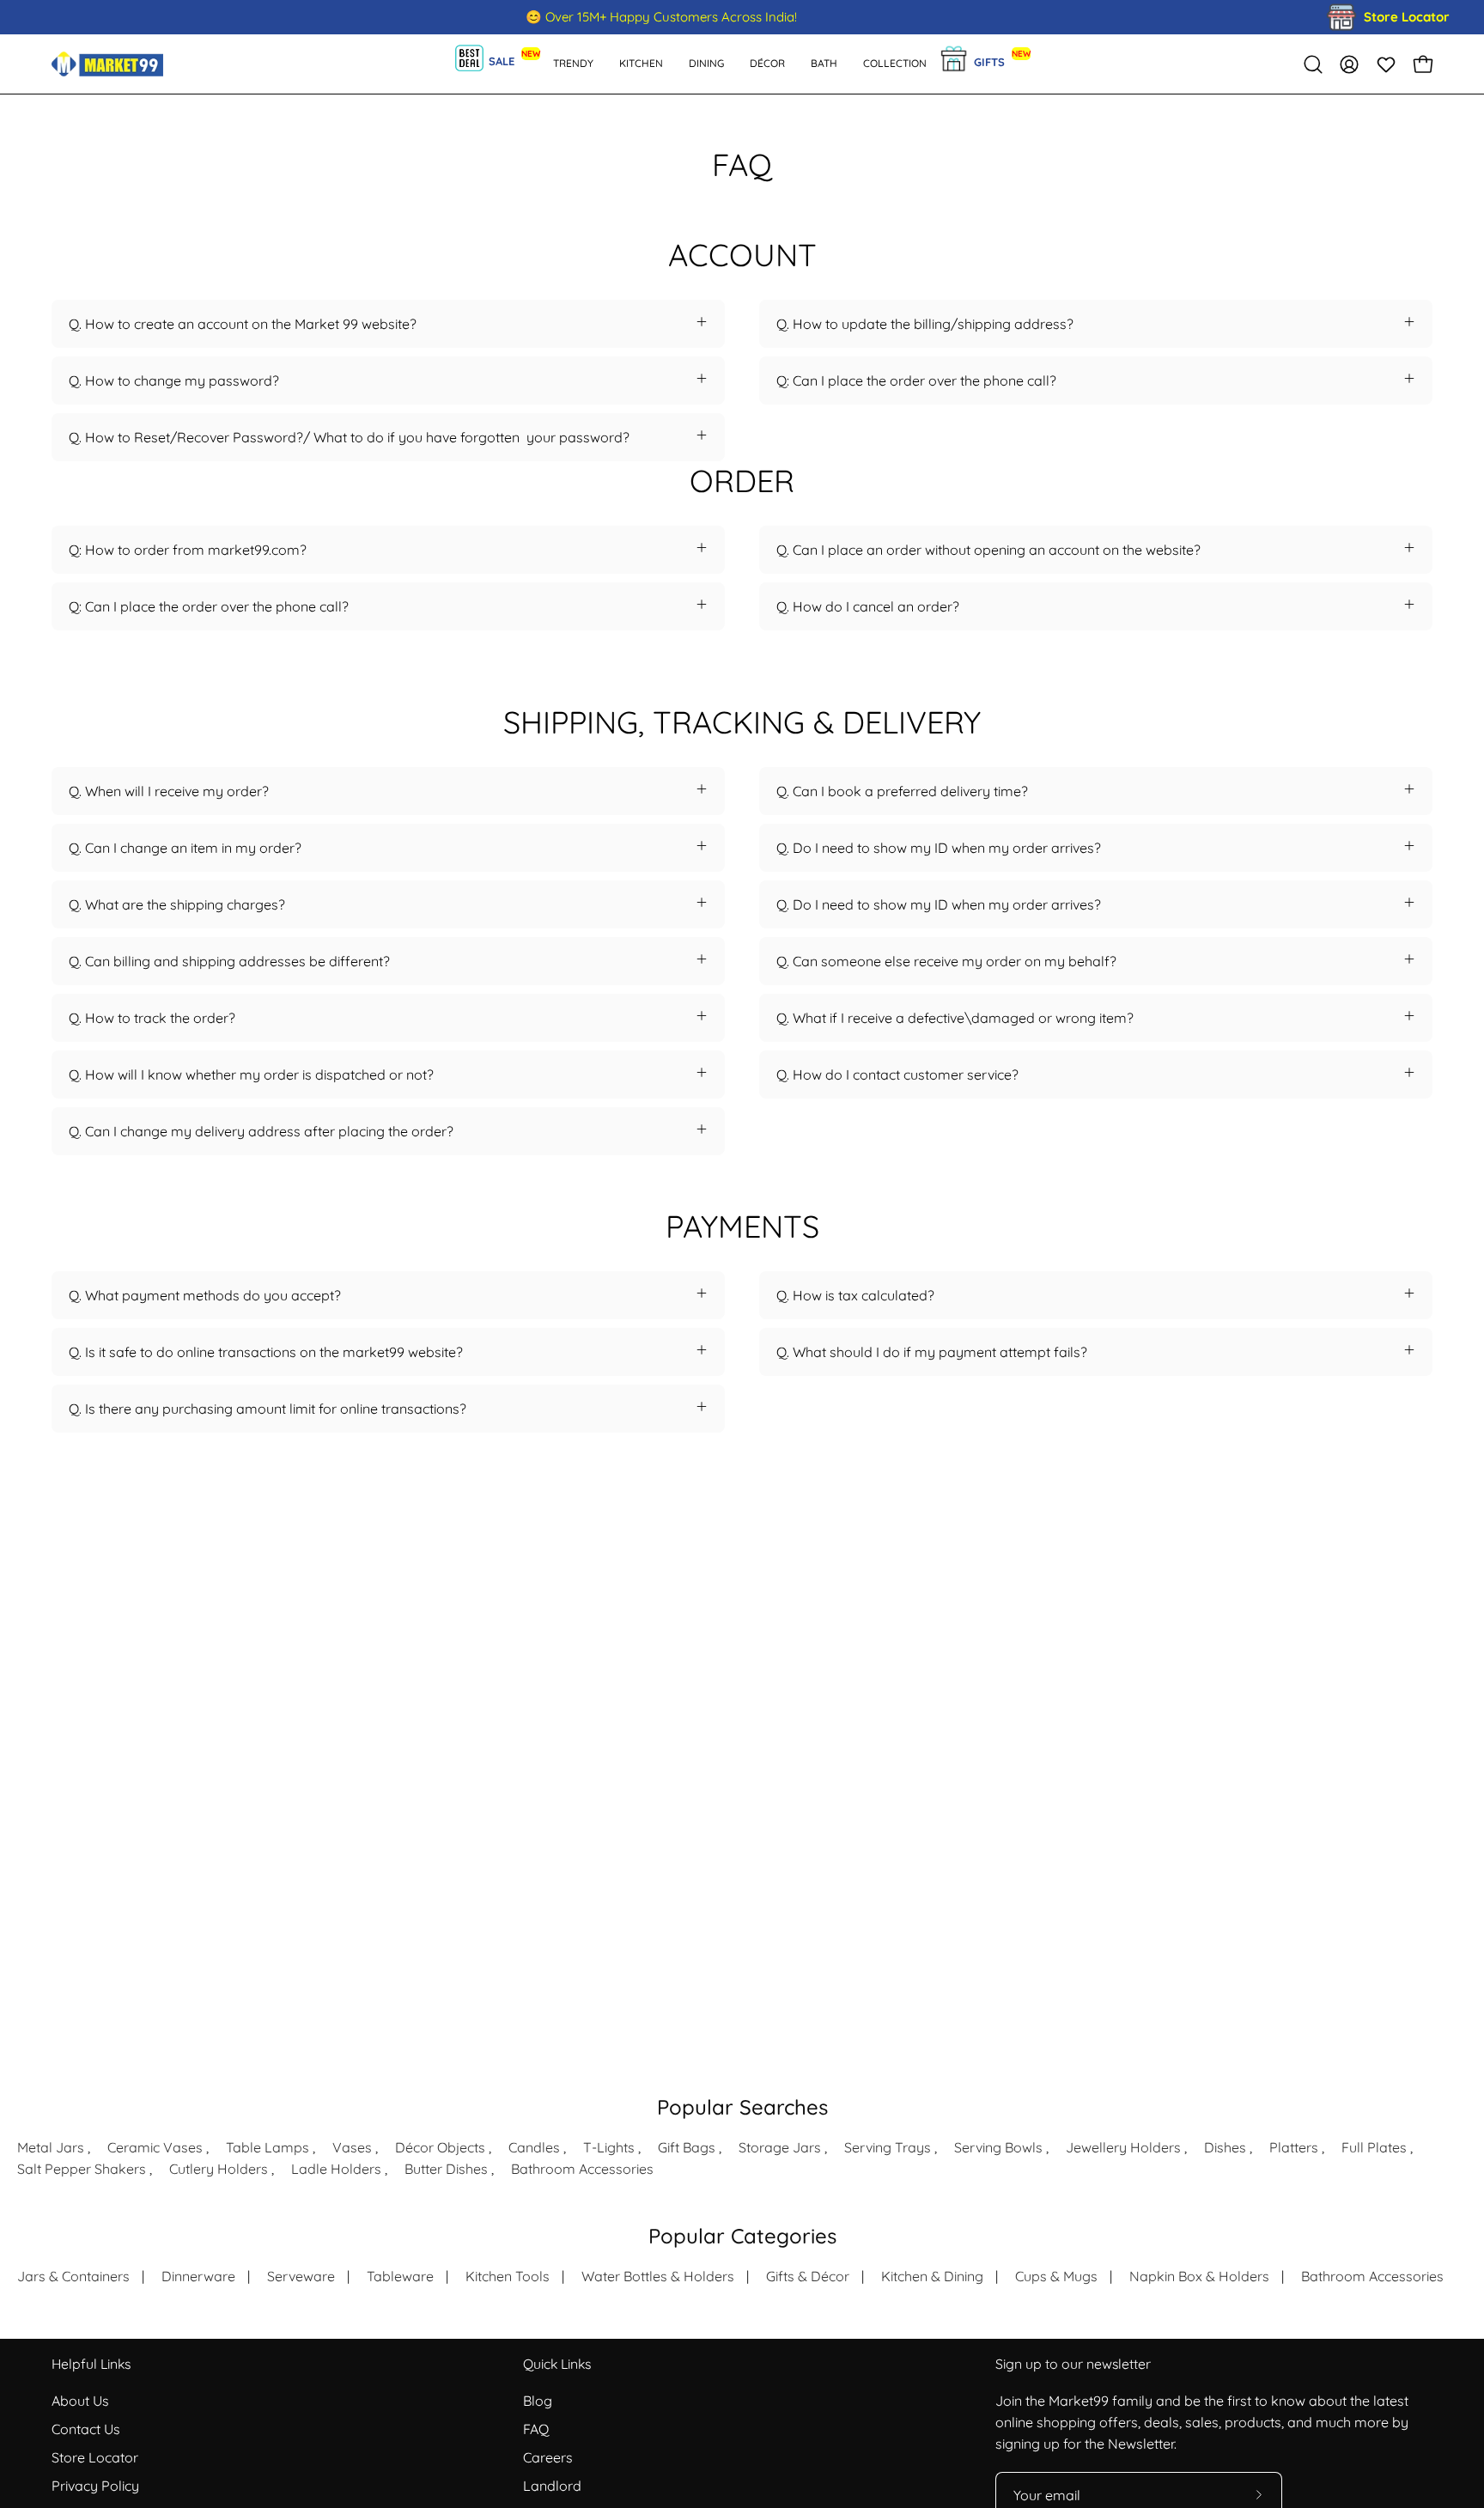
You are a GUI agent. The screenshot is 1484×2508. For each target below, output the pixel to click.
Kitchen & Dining (932, 2276)
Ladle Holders (336, 2169)
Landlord (552, 2486)
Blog (538, 2401)
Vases (352, 2147)
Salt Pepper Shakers (82, 2169)
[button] (824, 64)
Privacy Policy (95, 2486)
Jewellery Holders (1123, 2147)
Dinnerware (198, 2276)
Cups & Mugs (1056, 2276)
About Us (80, 2401)
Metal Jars (51, 2147)
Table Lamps (268, 2147)
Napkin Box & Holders (1199, 2276)
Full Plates (1374, 2147)
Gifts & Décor (808, 2276)
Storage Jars (780, 2147)
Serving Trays (888, 2147)
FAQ (536, 2429)
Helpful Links (91, 2364)
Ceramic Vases (155, 2147)
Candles (534, 2147)
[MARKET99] (107, 64)
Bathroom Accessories (582, 2169)
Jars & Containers (73, 2276)
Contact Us (86, 2429)
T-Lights (609, 2147)
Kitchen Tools (508, 2276)
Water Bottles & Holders (658, 2276)
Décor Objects (440, 2147)
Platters (1294, 2147)
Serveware (301, 2276)
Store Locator (95, 2457)
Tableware (400, 2276)
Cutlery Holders (219, 2169)
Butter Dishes (446, 2169)
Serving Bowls (998, 2147)
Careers (548, 2457)
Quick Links (557, 2364)
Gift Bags (687, 2147)
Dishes (1225, 2147)
